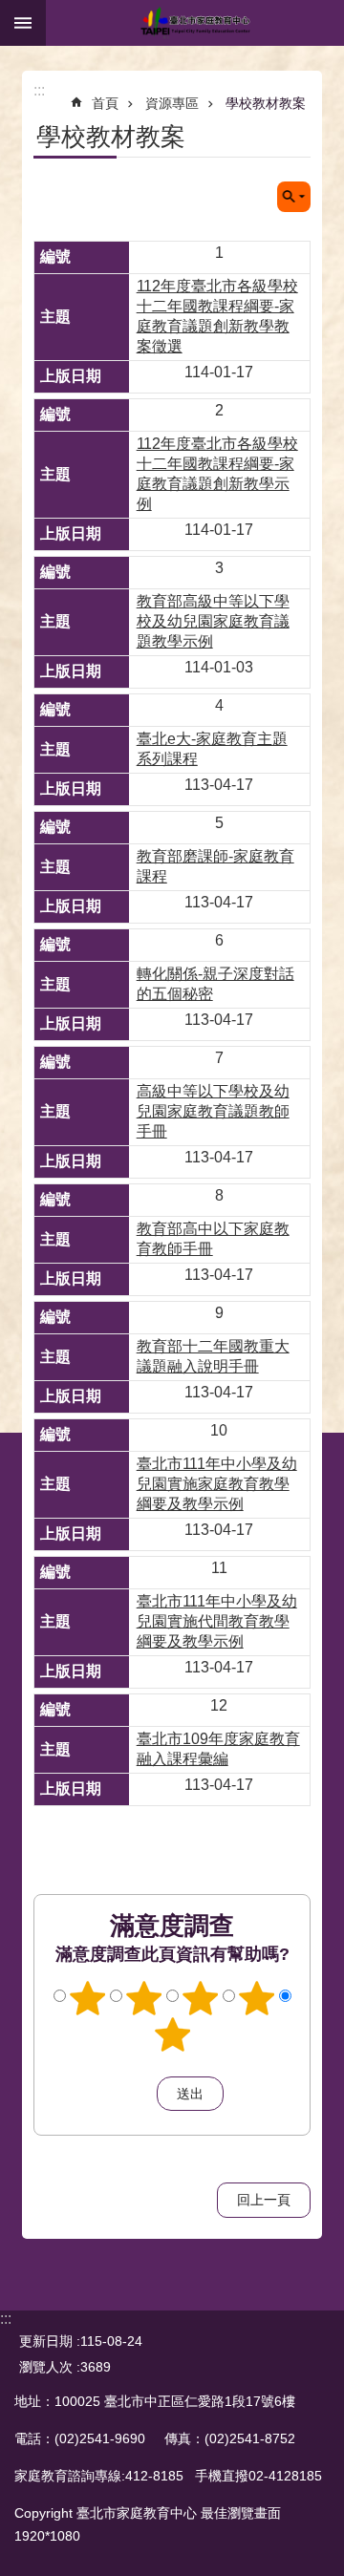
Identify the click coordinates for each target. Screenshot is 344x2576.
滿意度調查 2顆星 (144, 1998)
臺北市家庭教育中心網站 (195, 23)
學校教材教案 (266, 103)
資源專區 (172, 103)
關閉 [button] (23, 23)
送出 (139, 2094)
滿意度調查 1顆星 (88, 1998)
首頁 (105, 103)
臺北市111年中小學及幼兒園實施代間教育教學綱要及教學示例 (217, 1621)
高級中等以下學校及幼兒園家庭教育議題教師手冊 (213, 1111)
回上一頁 (264, 2200)
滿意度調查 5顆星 (172, 2034)
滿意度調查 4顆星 (257, 1998)
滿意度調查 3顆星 (201, 1998)
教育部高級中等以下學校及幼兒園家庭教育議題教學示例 (213, 621)
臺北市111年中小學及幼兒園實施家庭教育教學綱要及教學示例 (217, 1484)
